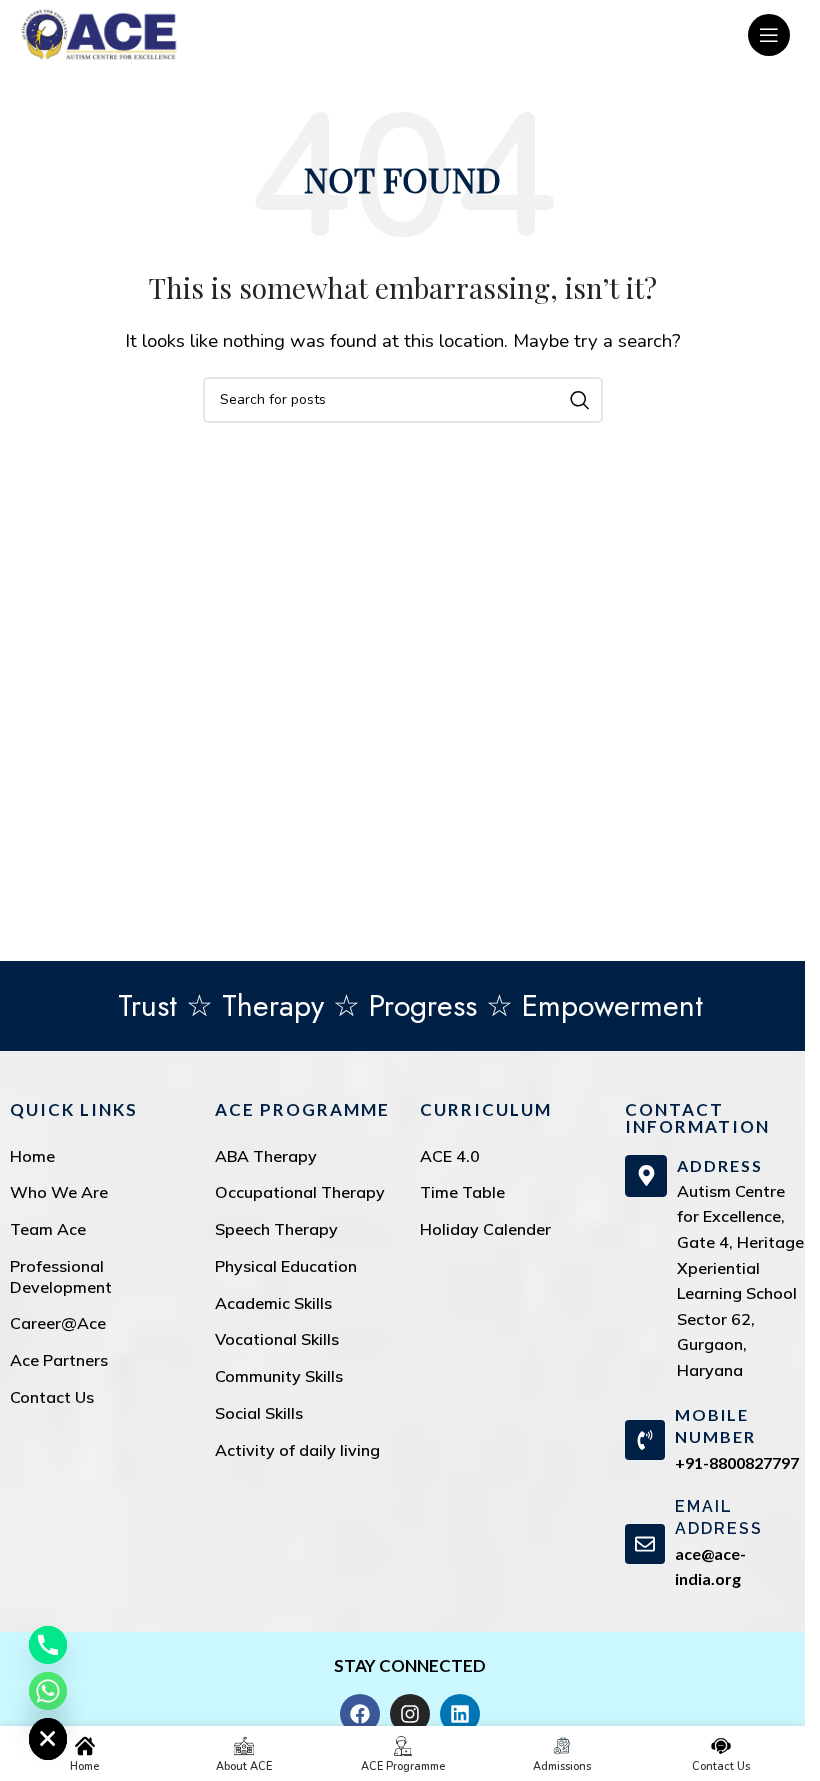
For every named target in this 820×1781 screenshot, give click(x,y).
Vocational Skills (277, 1339)
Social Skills (259, 1413)
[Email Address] (645, 1544)
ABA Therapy (266, 1156)
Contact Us (52, 1397)
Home (32, 1156)
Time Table (462, 1192)
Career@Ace (58, 1323)
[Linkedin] (460, 1714)
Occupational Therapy (300, 1192)
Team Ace (48, 1229)
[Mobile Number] (645, 1440)
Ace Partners (59, 1360)
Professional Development (61, 1276)
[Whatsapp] (48, 1691)
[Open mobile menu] (769, 35)
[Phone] (48, 1645)
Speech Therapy (276, 1229)
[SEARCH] (580, 400)
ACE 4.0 (450, 1156)
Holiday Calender (485, 1229)
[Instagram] (410, 1714)
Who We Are (59, 1192)
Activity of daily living (297, 1450)
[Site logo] (99, 33)
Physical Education (286, 1266)
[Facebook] (360, 1714)
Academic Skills (273, 1303)
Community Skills (279, 1376)
